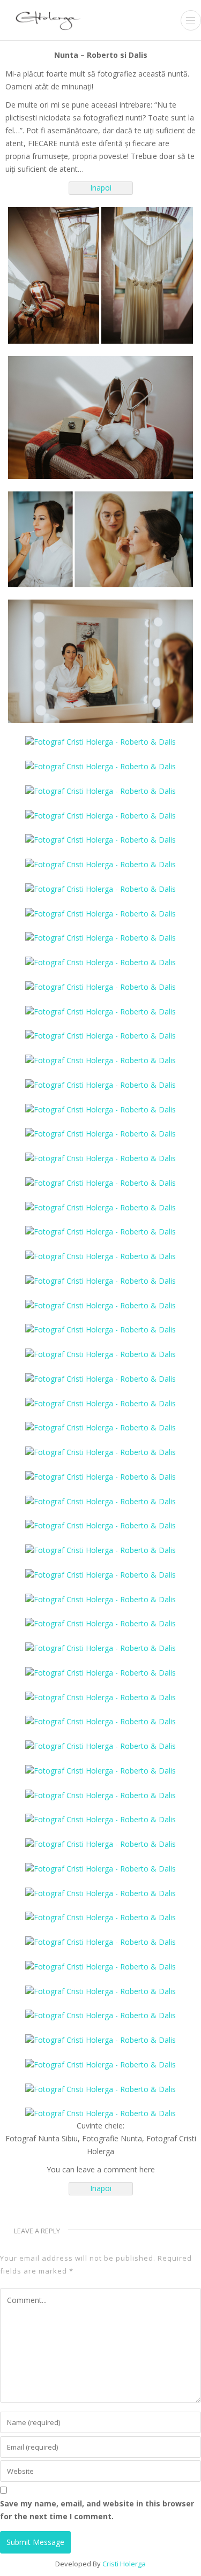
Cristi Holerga (124, 2564)
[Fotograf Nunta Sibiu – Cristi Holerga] (48, 19)
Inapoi (101, 188)
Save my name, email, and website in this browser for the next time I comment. (97, 2510)
